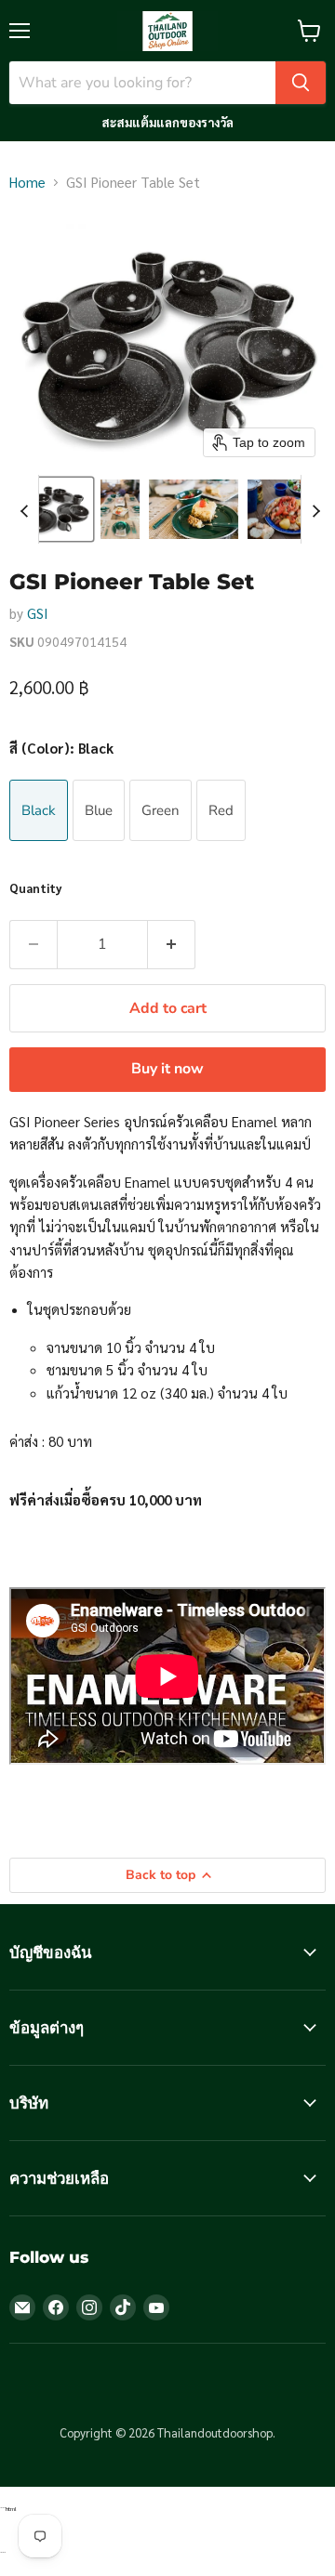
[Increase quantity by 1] (172, 944)
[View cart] (309, 31)
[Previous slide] (24, 509)
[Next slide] (315, 509)
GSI (38, 613)
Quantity (36, 888)
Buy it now (167, 1069)
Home (27, 182)
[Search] (301, 83)
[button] (53, 509)
